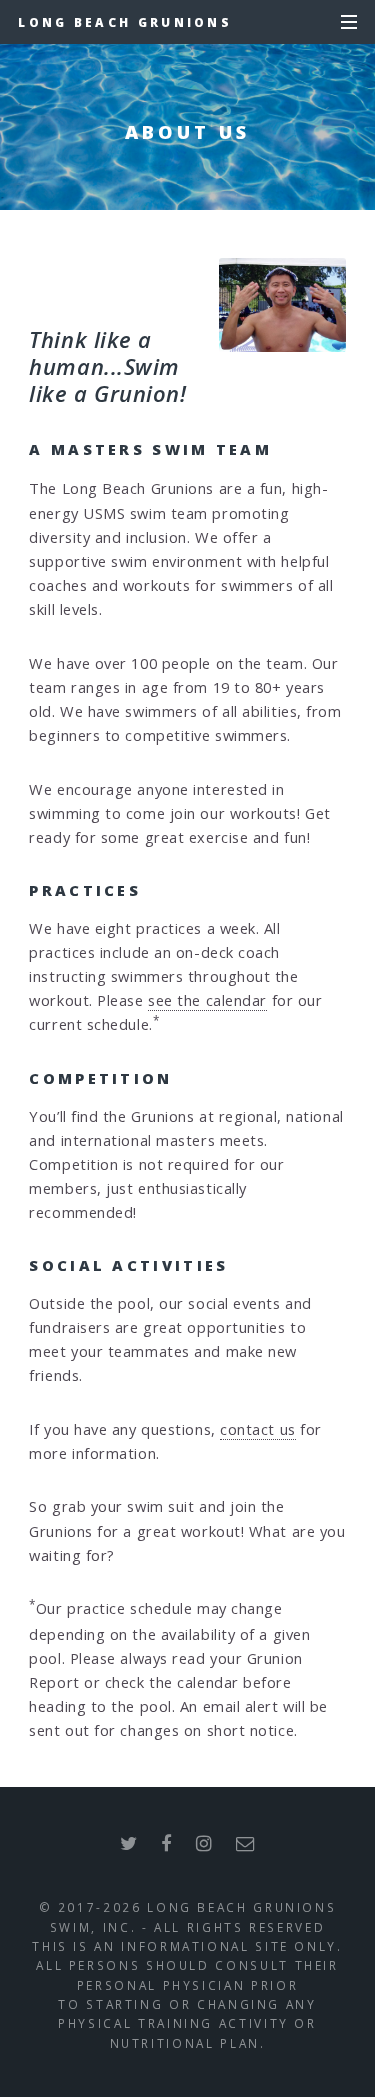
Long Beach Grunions (125, 22)
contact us (258, 1429)
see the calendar (207, 1000)
